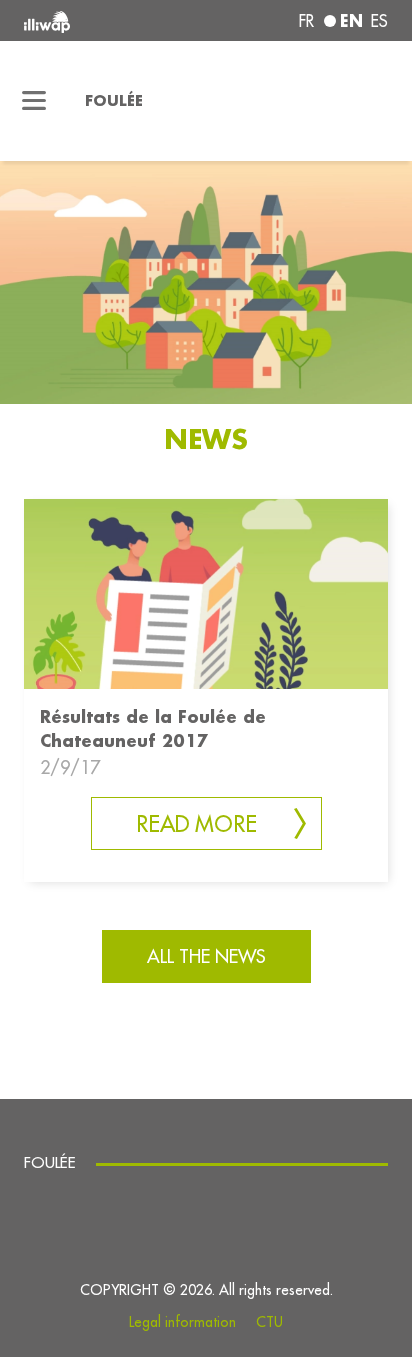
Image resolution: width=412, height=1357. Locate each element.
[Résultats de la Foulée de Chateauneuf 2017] (206, 592)
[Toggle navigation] (34, 101)
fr (306, 21)
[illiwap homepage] (93, 20)
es (379, 21)
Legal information (182, 1322)
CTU (269, 1322)
